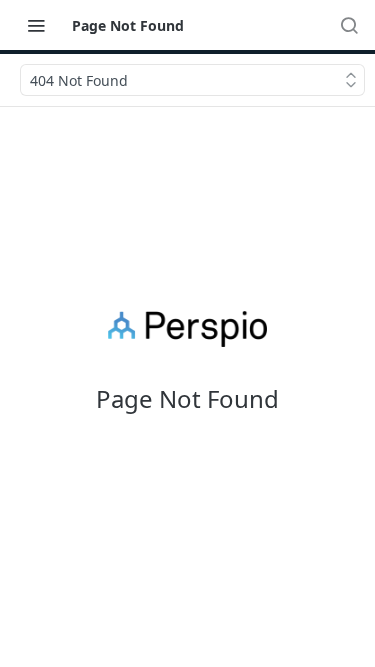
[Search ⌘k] (349, 25)
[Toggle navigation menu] (36, 25)
